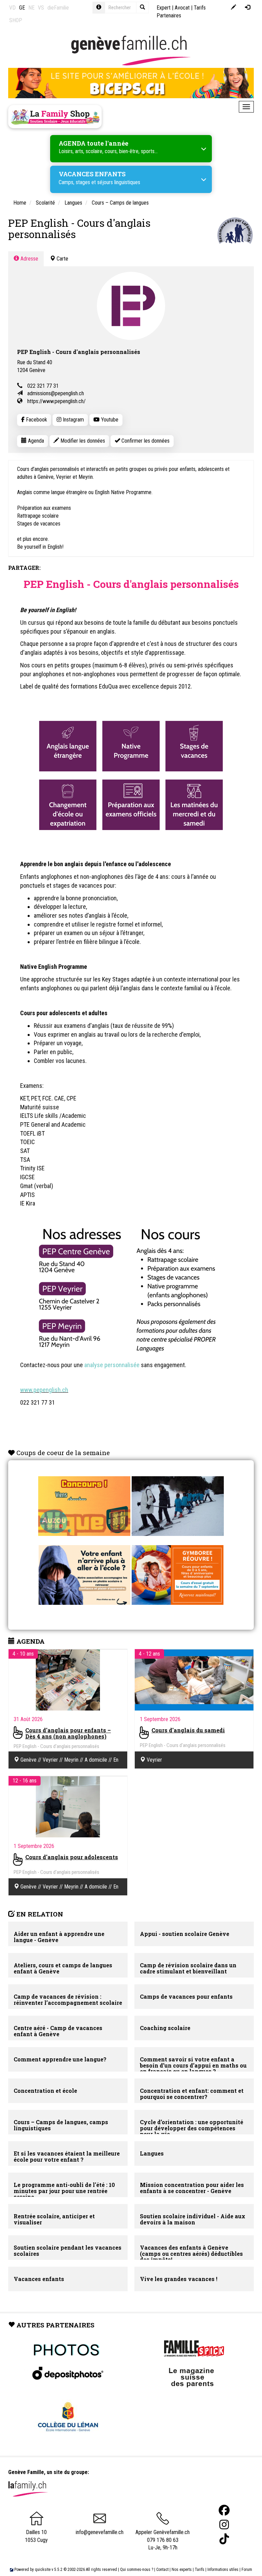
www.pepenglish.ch (44, 1390)
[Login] (248, 8)
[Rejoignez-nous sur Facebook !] (224, 2510)
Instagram (73, 420)
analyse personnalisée (112, 1365)
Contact (162, 2570)
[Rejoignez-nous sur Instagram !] (224, 2525)
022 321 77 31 (43, 386)
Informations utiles (223, 2570)
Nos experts (182, 2570)
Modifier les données (82, 441)
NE (31, 8)
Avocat (182, 8)
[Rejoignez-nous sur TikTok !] (224, 2539)
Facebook (36, 420)
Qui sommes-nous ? (137, 2570)
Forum (247, 2570)
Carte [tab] (62, 259)
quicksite (43, 2570)
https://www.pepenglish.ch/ (56, 401)
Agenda (35, 441)
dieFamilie (58, 8)
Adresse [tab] (29, 259)
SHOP (16, 20)
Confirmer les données (145, 441)
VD (12, 8)
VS (41, 8)
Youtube (109, 420)
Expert (164, 8)
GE (22, 8)
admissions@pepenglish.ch (56, 393)
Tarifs (200, 2570)
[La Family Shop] (55, 117)
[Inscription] (234, 8)
